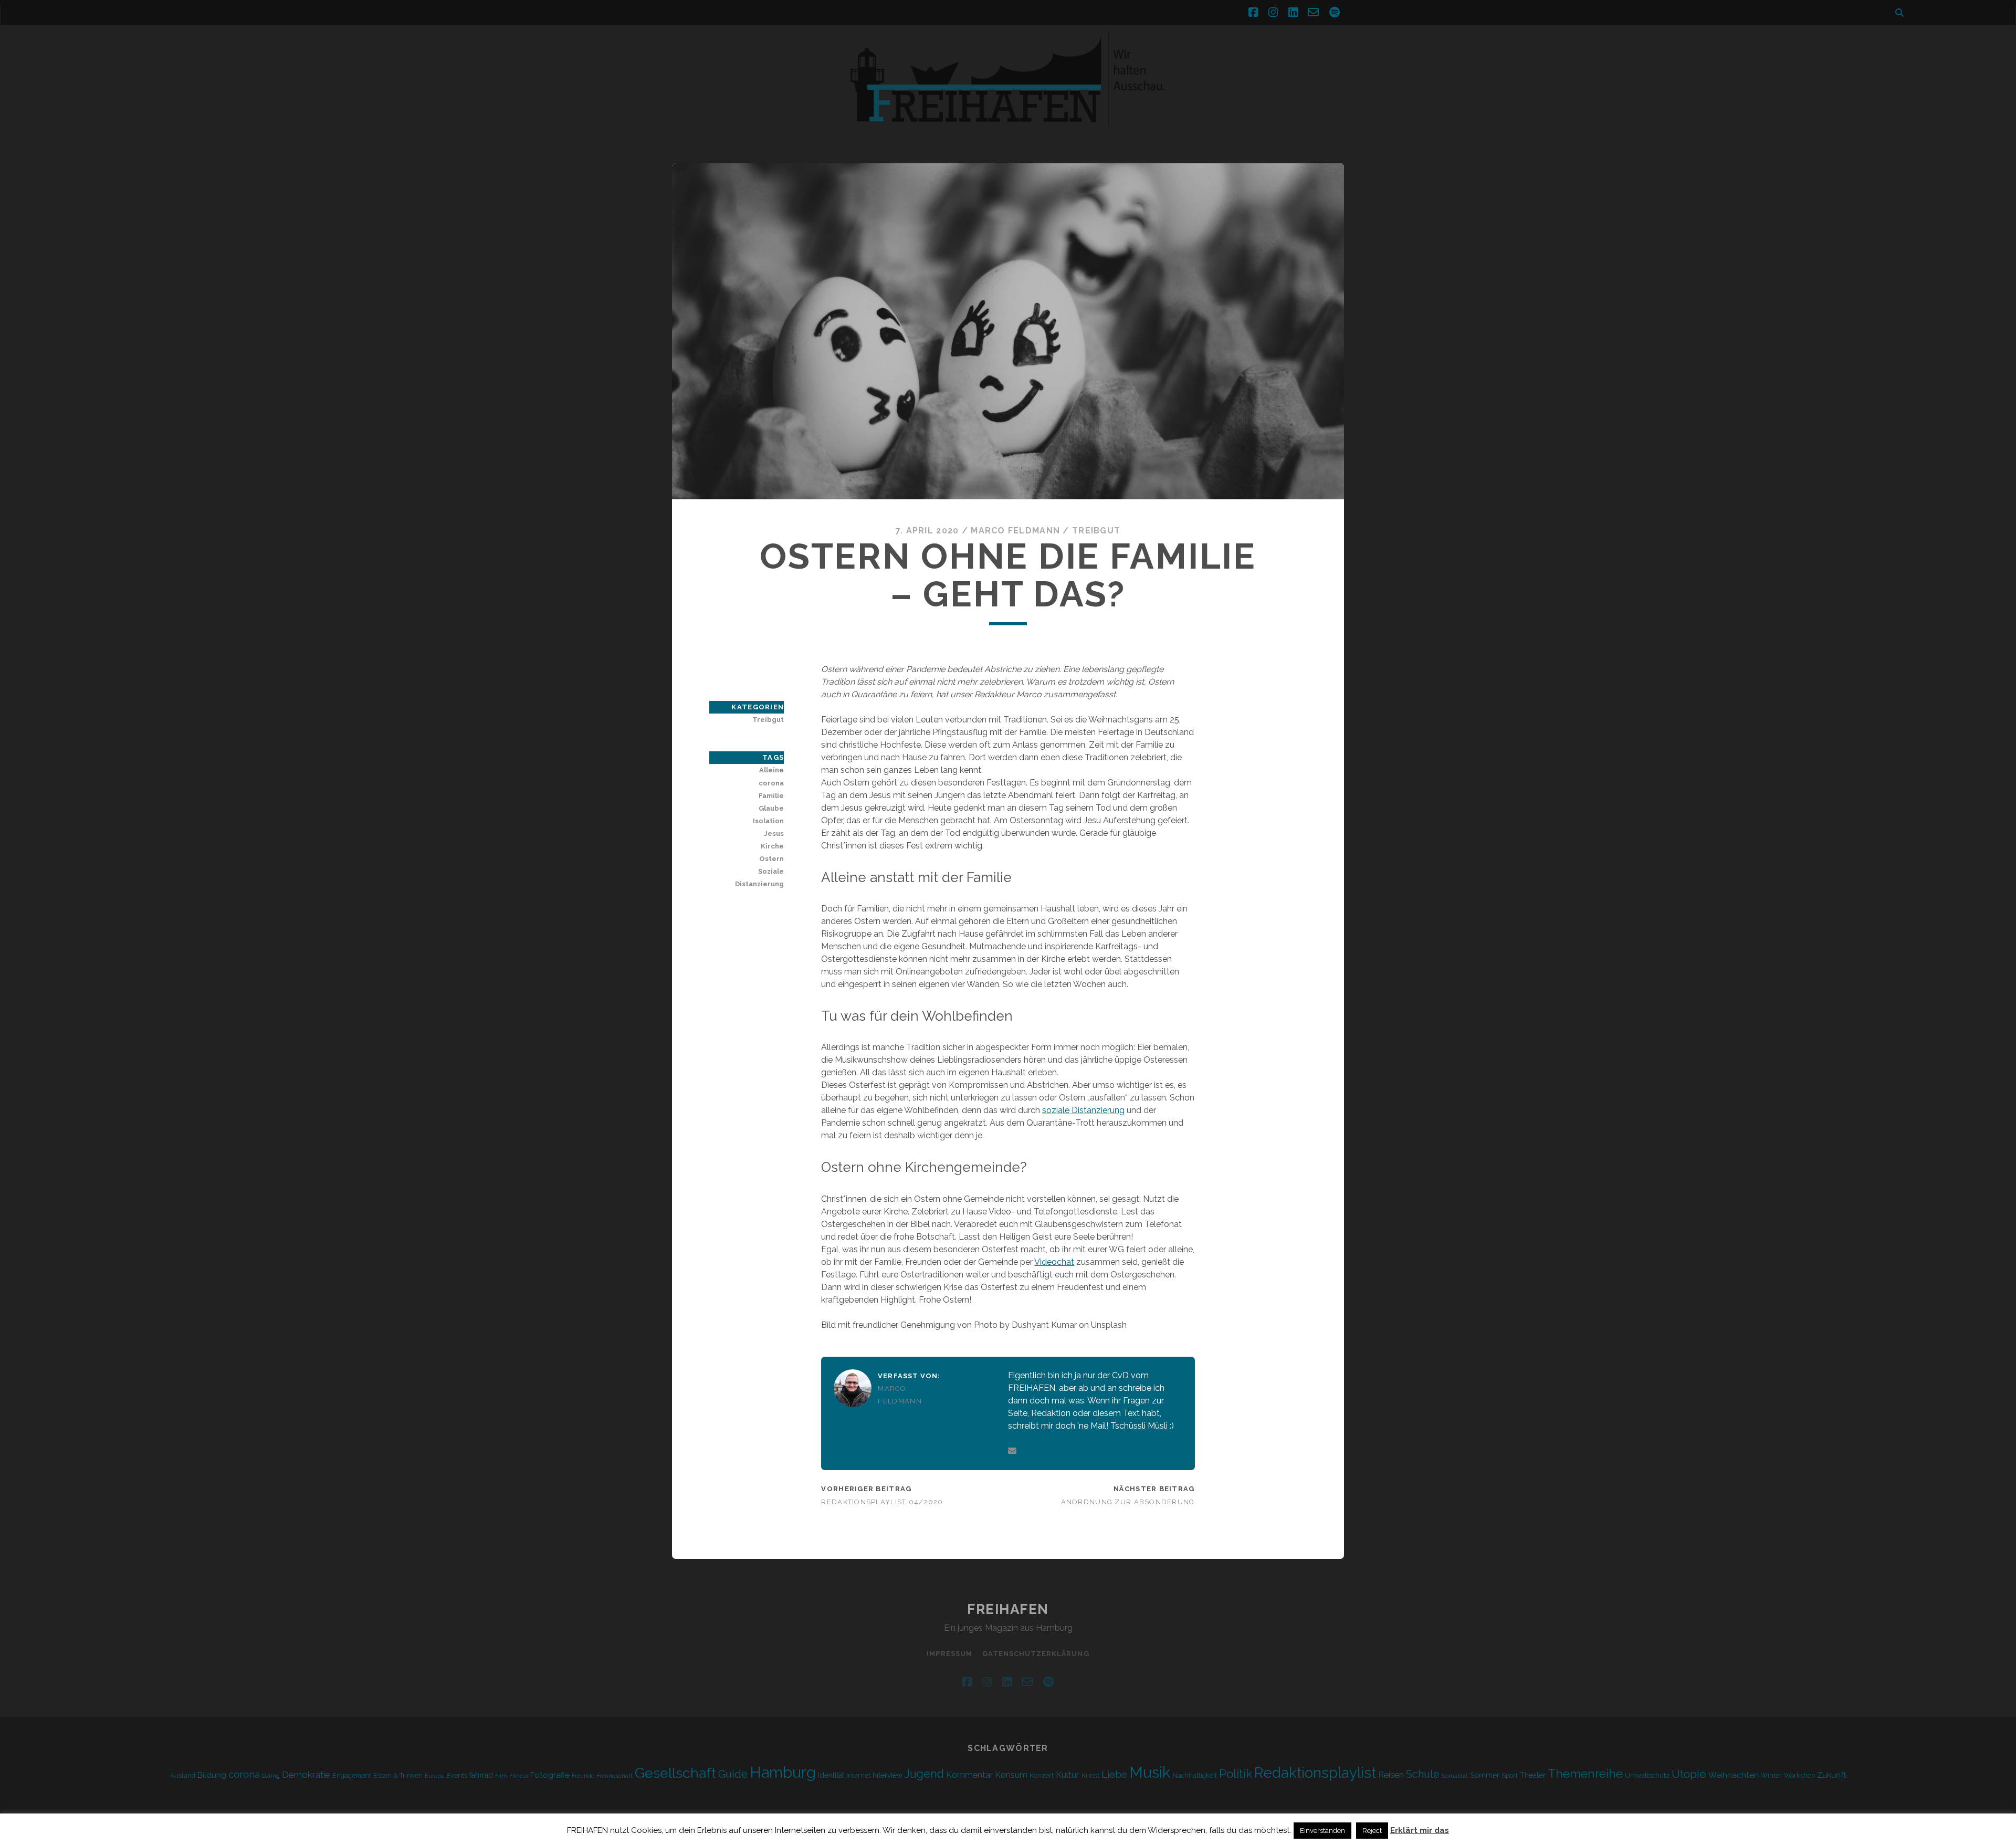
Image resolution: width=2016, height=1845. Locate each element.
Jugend (924, 1774)
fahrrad (481, 1775)
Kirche (772, 846)
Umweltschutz (1647, 1775)
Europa (434, 1776)
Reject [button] (1372, 1831)
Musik (1150, 1772)
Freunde (583, 1776)
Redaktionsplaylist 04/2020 (882, 1502)
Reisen (1391, 1775)
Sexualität (1455, 1776)
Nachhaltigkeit (1195, 1775)
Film (501, 1776)
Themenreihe (1585, 1773)
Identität (831, 1775)
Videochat (1054, 1262)
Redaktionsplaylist (1315, 1773)
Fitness (519, 1776)
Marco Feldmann (1015, 531)
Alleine (771, 770)
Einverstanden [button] (1322, 1831)
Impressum (949, 1654)
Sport (1510, 1775)
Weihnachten (1734, 1775)
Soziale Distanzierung (759, 878)
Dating (271, 1776)
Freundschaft (615, 1776)
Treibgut (1096, 531)
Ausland (183, 1775)
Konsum (1011, 1775)
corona (771, 783)
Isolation (768, 821)
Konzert (1042, 1775)
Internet (858, 1775)
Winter (1771, 1775)
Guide (733, 1774)
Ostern (771, 859)
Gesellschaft (675, 1773)
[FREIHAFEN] (1186, 132)
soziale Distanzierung (1083, 1110)
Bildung (212, 1775)
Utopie (1689, 1774)
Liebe (1114, 1774)
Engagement (352, 1775)
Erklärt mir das (1420, 1830)
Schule (1423, 1774)
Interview (888, 1775)
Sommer (1485, 1775)
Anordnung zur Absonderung (1128, 1502)
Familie (771, 796)
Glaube (771, 808)
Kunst (1090, 1775)
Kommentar (969, 1775)
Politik (1236, 1774)
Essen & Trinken (398, 1775)
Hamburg (783, 1773)
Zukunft (1832, 1775)
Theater (1533, 1775)
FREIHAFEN (1008, 1609)
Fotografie (550, 1775)
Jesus (774, 834)
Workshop (1799, 1775)
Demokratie (306, 1775)
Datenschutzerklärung (1036, 1654)
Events (457, 1775)
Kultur (1068, 1775)
